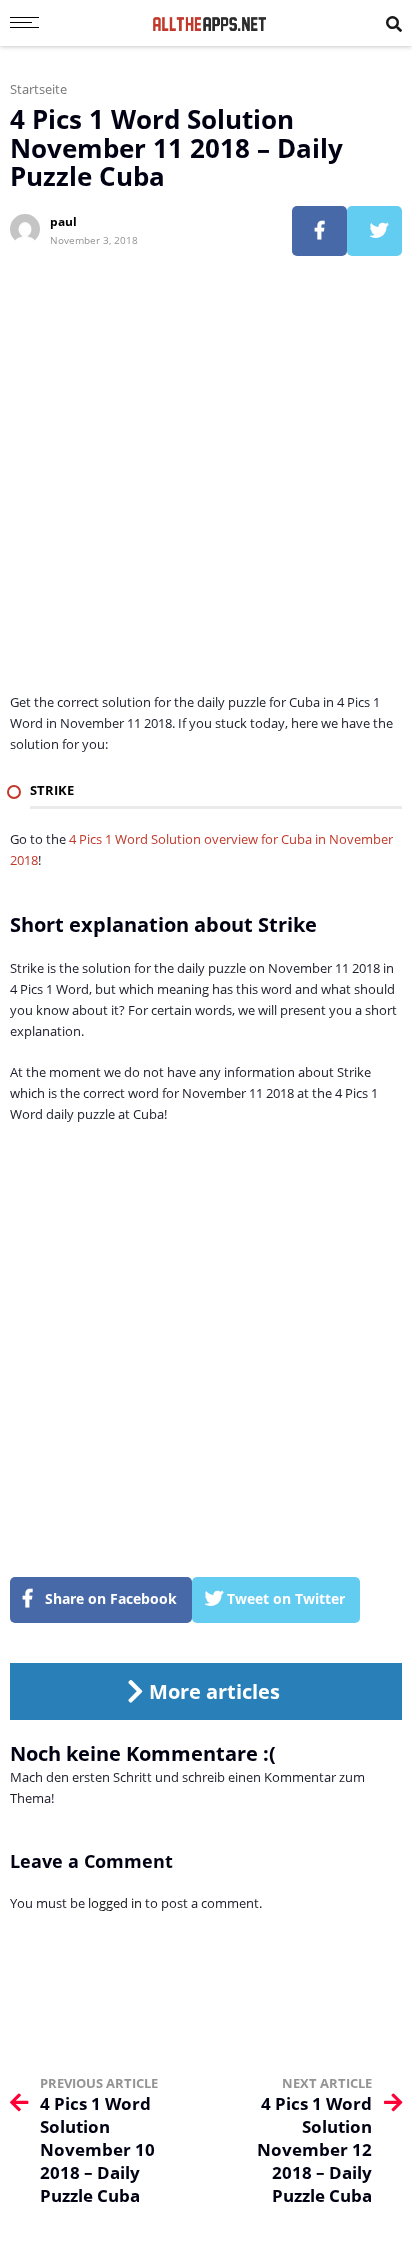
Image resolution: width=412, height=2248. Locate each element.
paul (63, 221)
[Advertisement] (206, 486)
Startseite (38, 89)
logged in (115, 1903)
